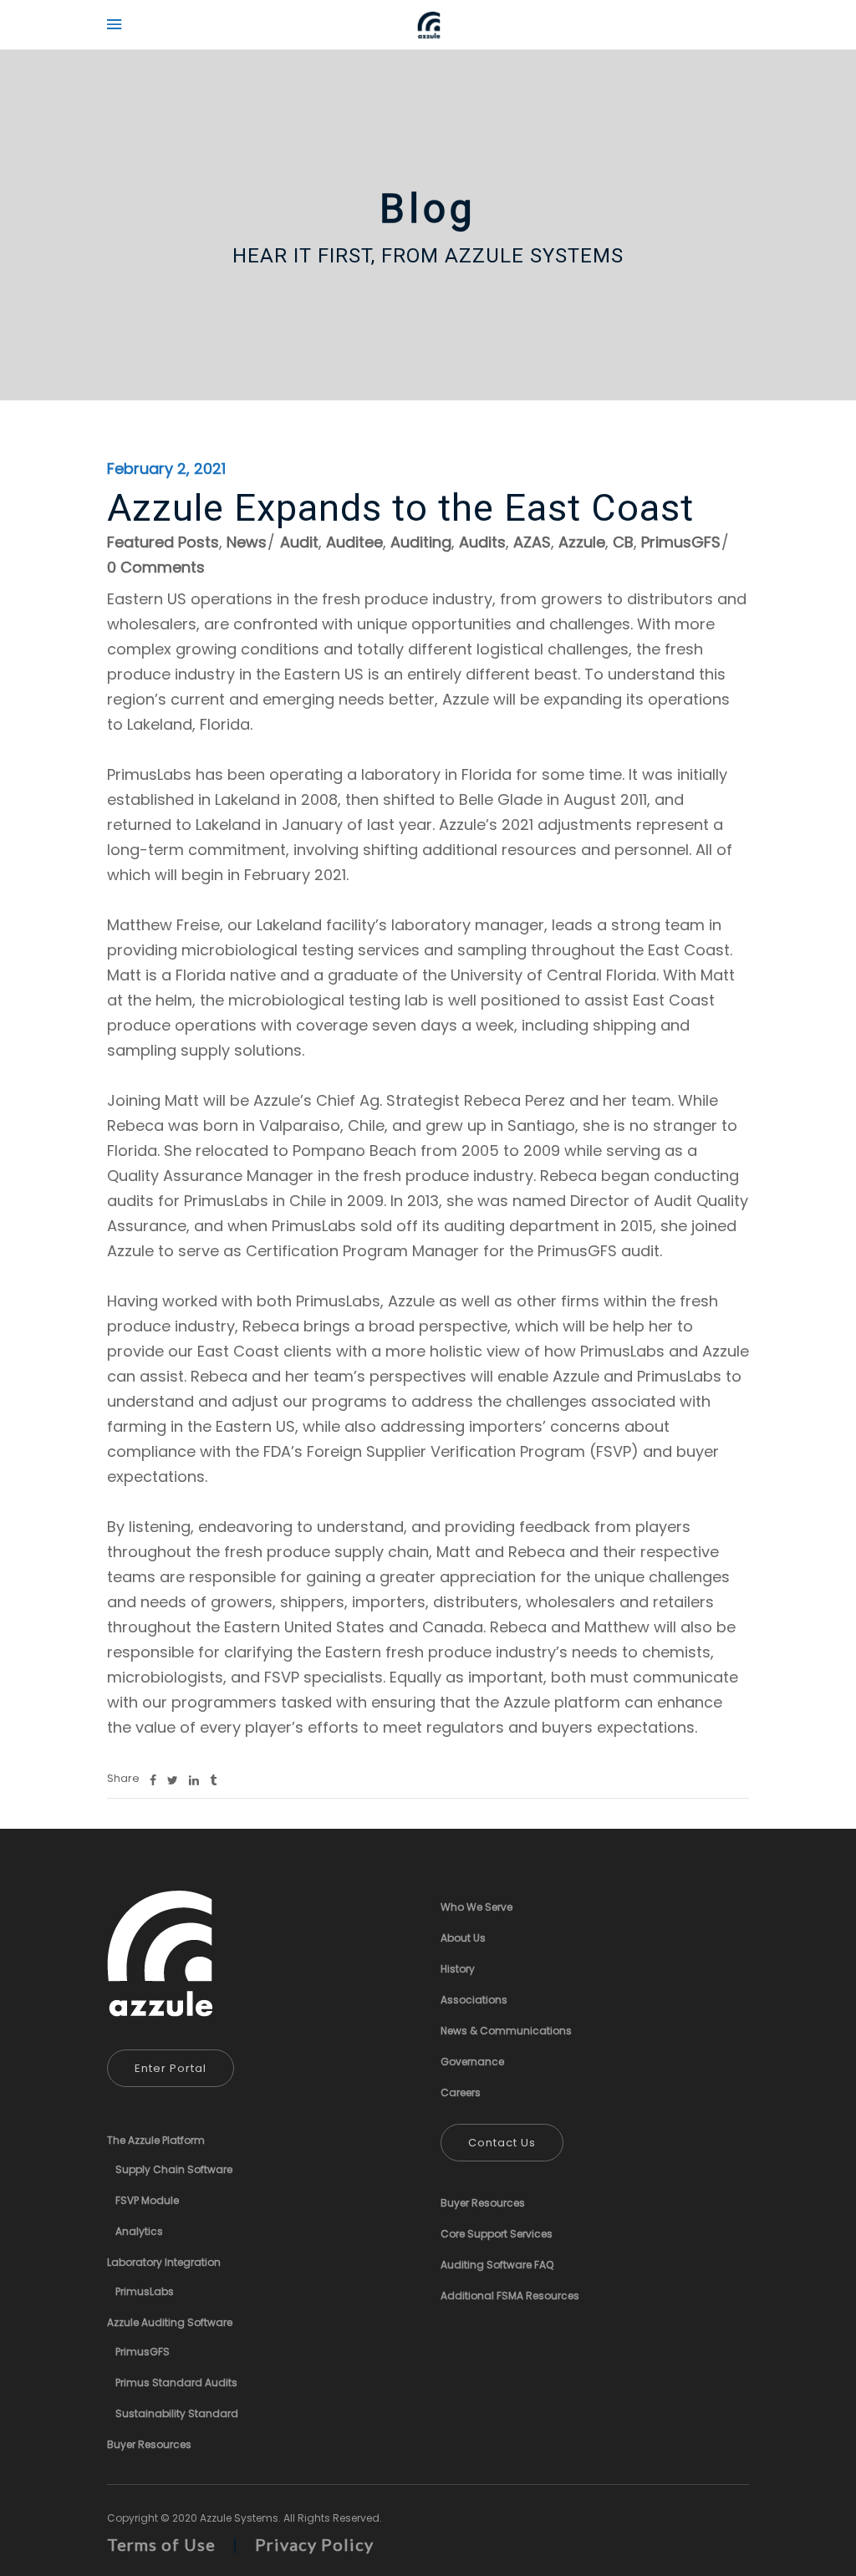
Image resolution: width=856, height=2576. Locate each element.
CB (623, 542)
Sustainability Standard (177, 2413)
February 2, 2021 (166, 468)
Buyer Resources (149, 2444)
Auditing (421, 542)
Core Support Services (497, 2234)
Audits (482, 542)
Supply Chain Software (174, 2169)
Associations (474, 2000)
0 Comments (156, 567)
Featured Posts (163, 542)
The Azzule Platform (156, 2140)
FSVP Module (147, 2200)
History (458, 1969)
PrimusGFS (681, 542)
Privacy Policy (314, 2544)
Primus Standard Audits (176, 2383)
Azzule (582, 542)
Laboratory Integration (164, 2262)
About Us (463, 1938)
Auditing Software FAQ (497, 2265)
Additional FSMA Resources (510, 2296)
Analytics (139, 2231)
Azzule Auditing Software (170, 2322)
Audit (299, 542)
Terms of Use (161, 2544)
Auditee (354, 542)
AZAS (532, 542)
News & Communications (506, 2031)
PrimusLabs (145, 2291)
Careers (461, 2092)
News (247, 542)
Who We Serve (476, 1907)
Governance (472, 2062)
